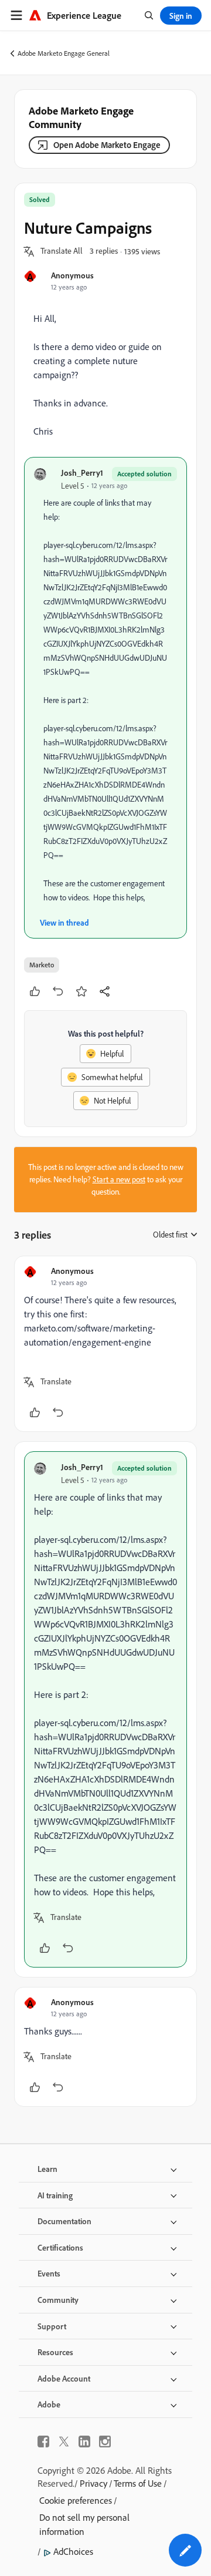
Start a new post (119, 1179)
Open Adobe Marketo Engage (107, 145)
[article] (105, 1344)
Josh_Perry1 (82, 473)
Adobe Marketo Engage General (64, 53)
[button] (62, 251)
